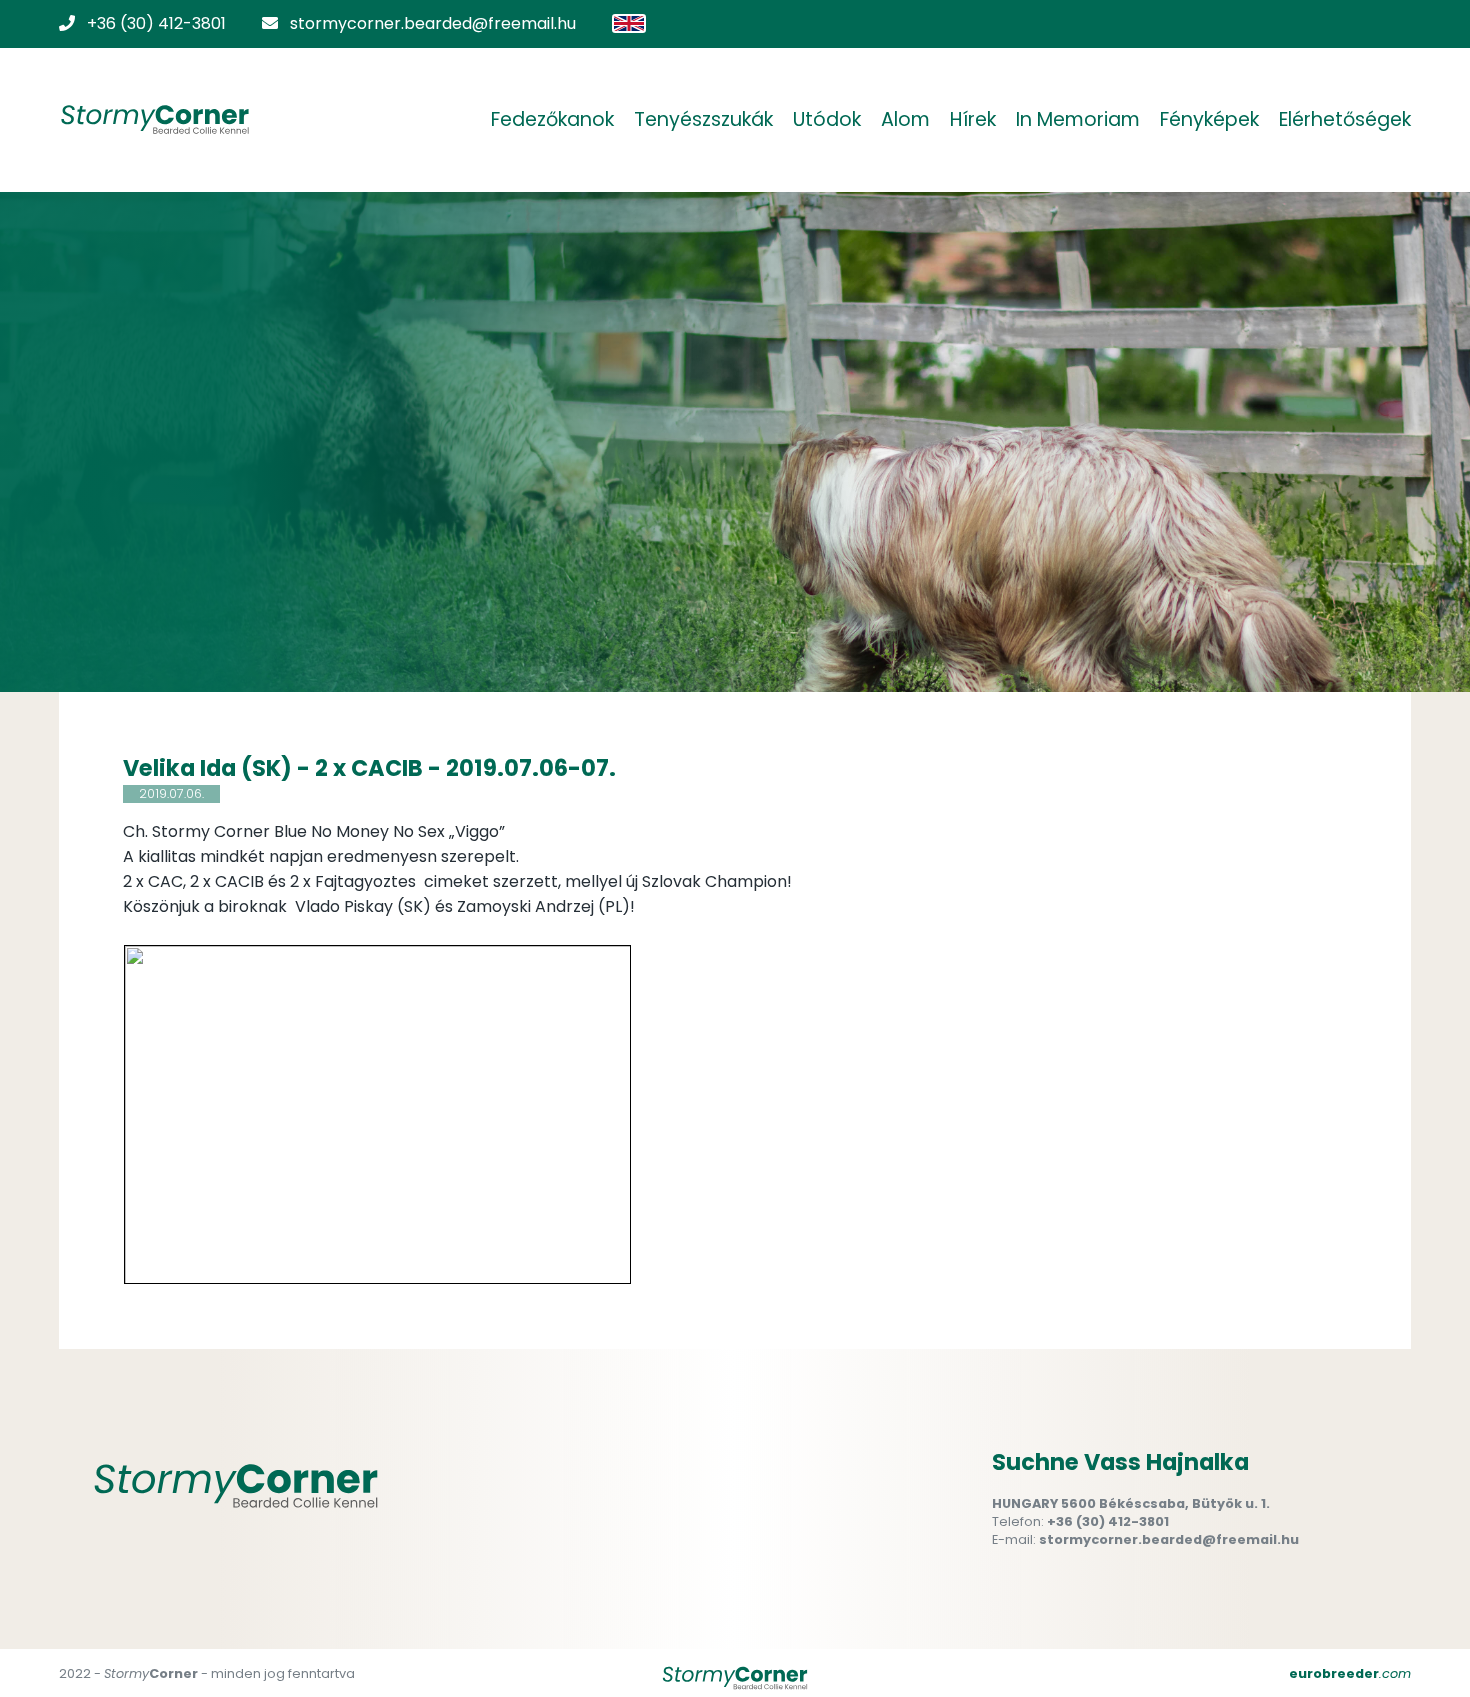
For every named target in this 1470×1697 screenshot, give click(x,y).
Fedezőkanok (552, 120)
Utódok (827, 120)
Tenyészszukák (703, 120)
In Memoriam (1078, 120)
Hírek (973, 120)
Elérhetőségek (1345, 120)
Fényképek (1209, 120)
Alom (905, 120)
